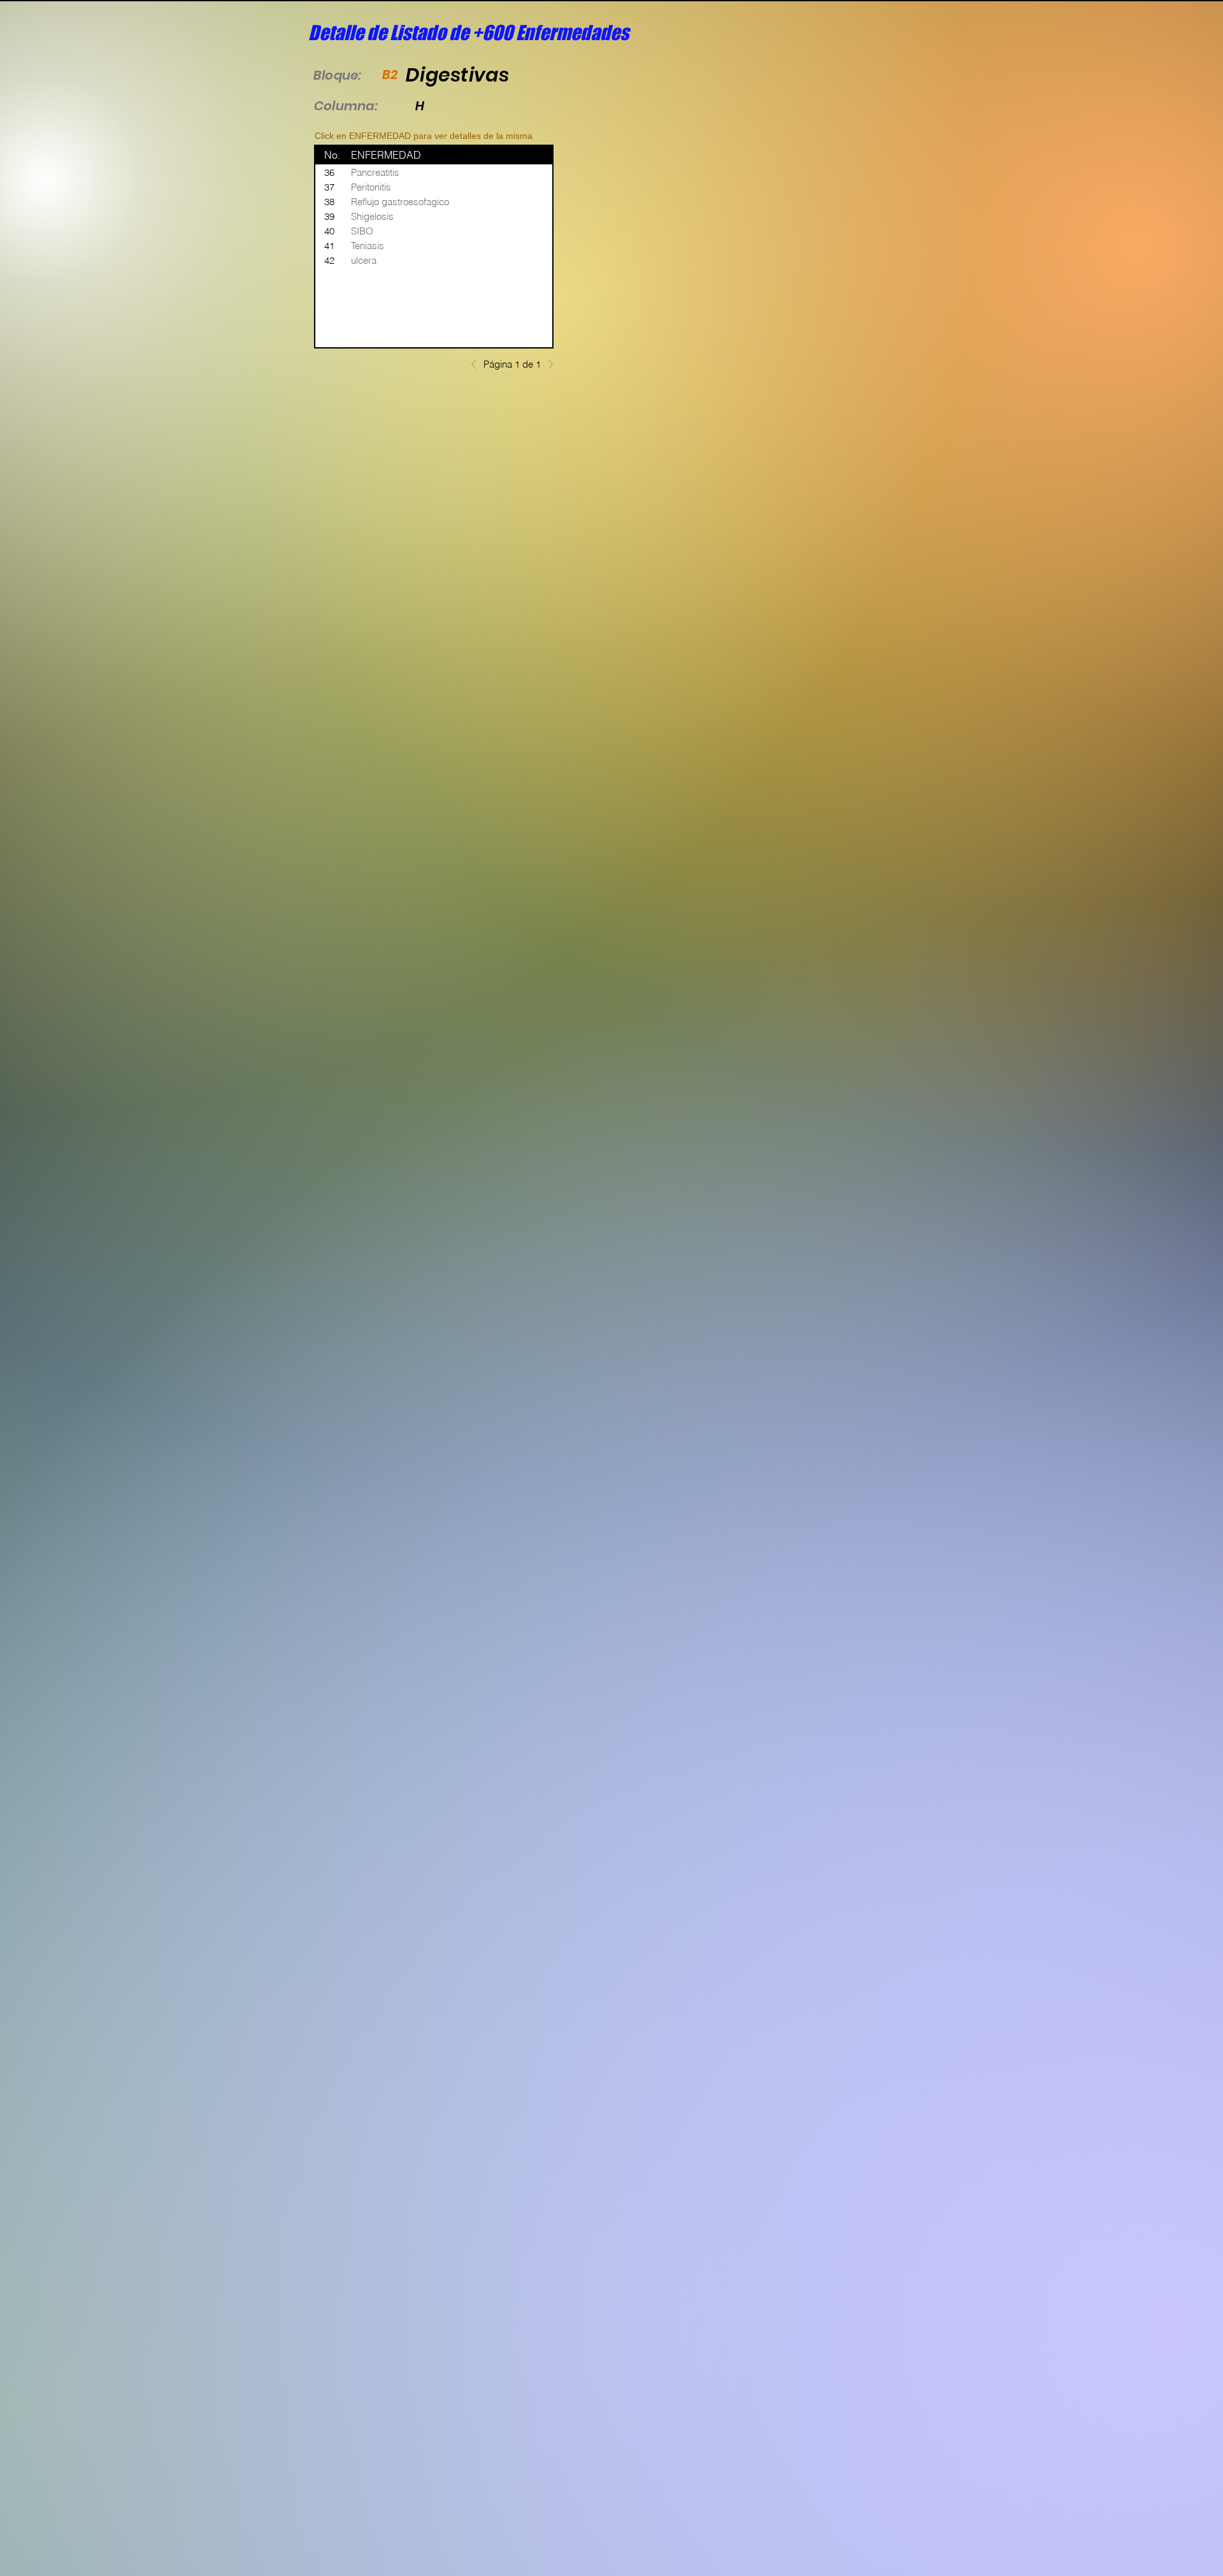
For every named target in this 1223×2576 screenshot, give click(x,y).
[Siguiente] (547, 364)
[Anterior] (477, 364)
